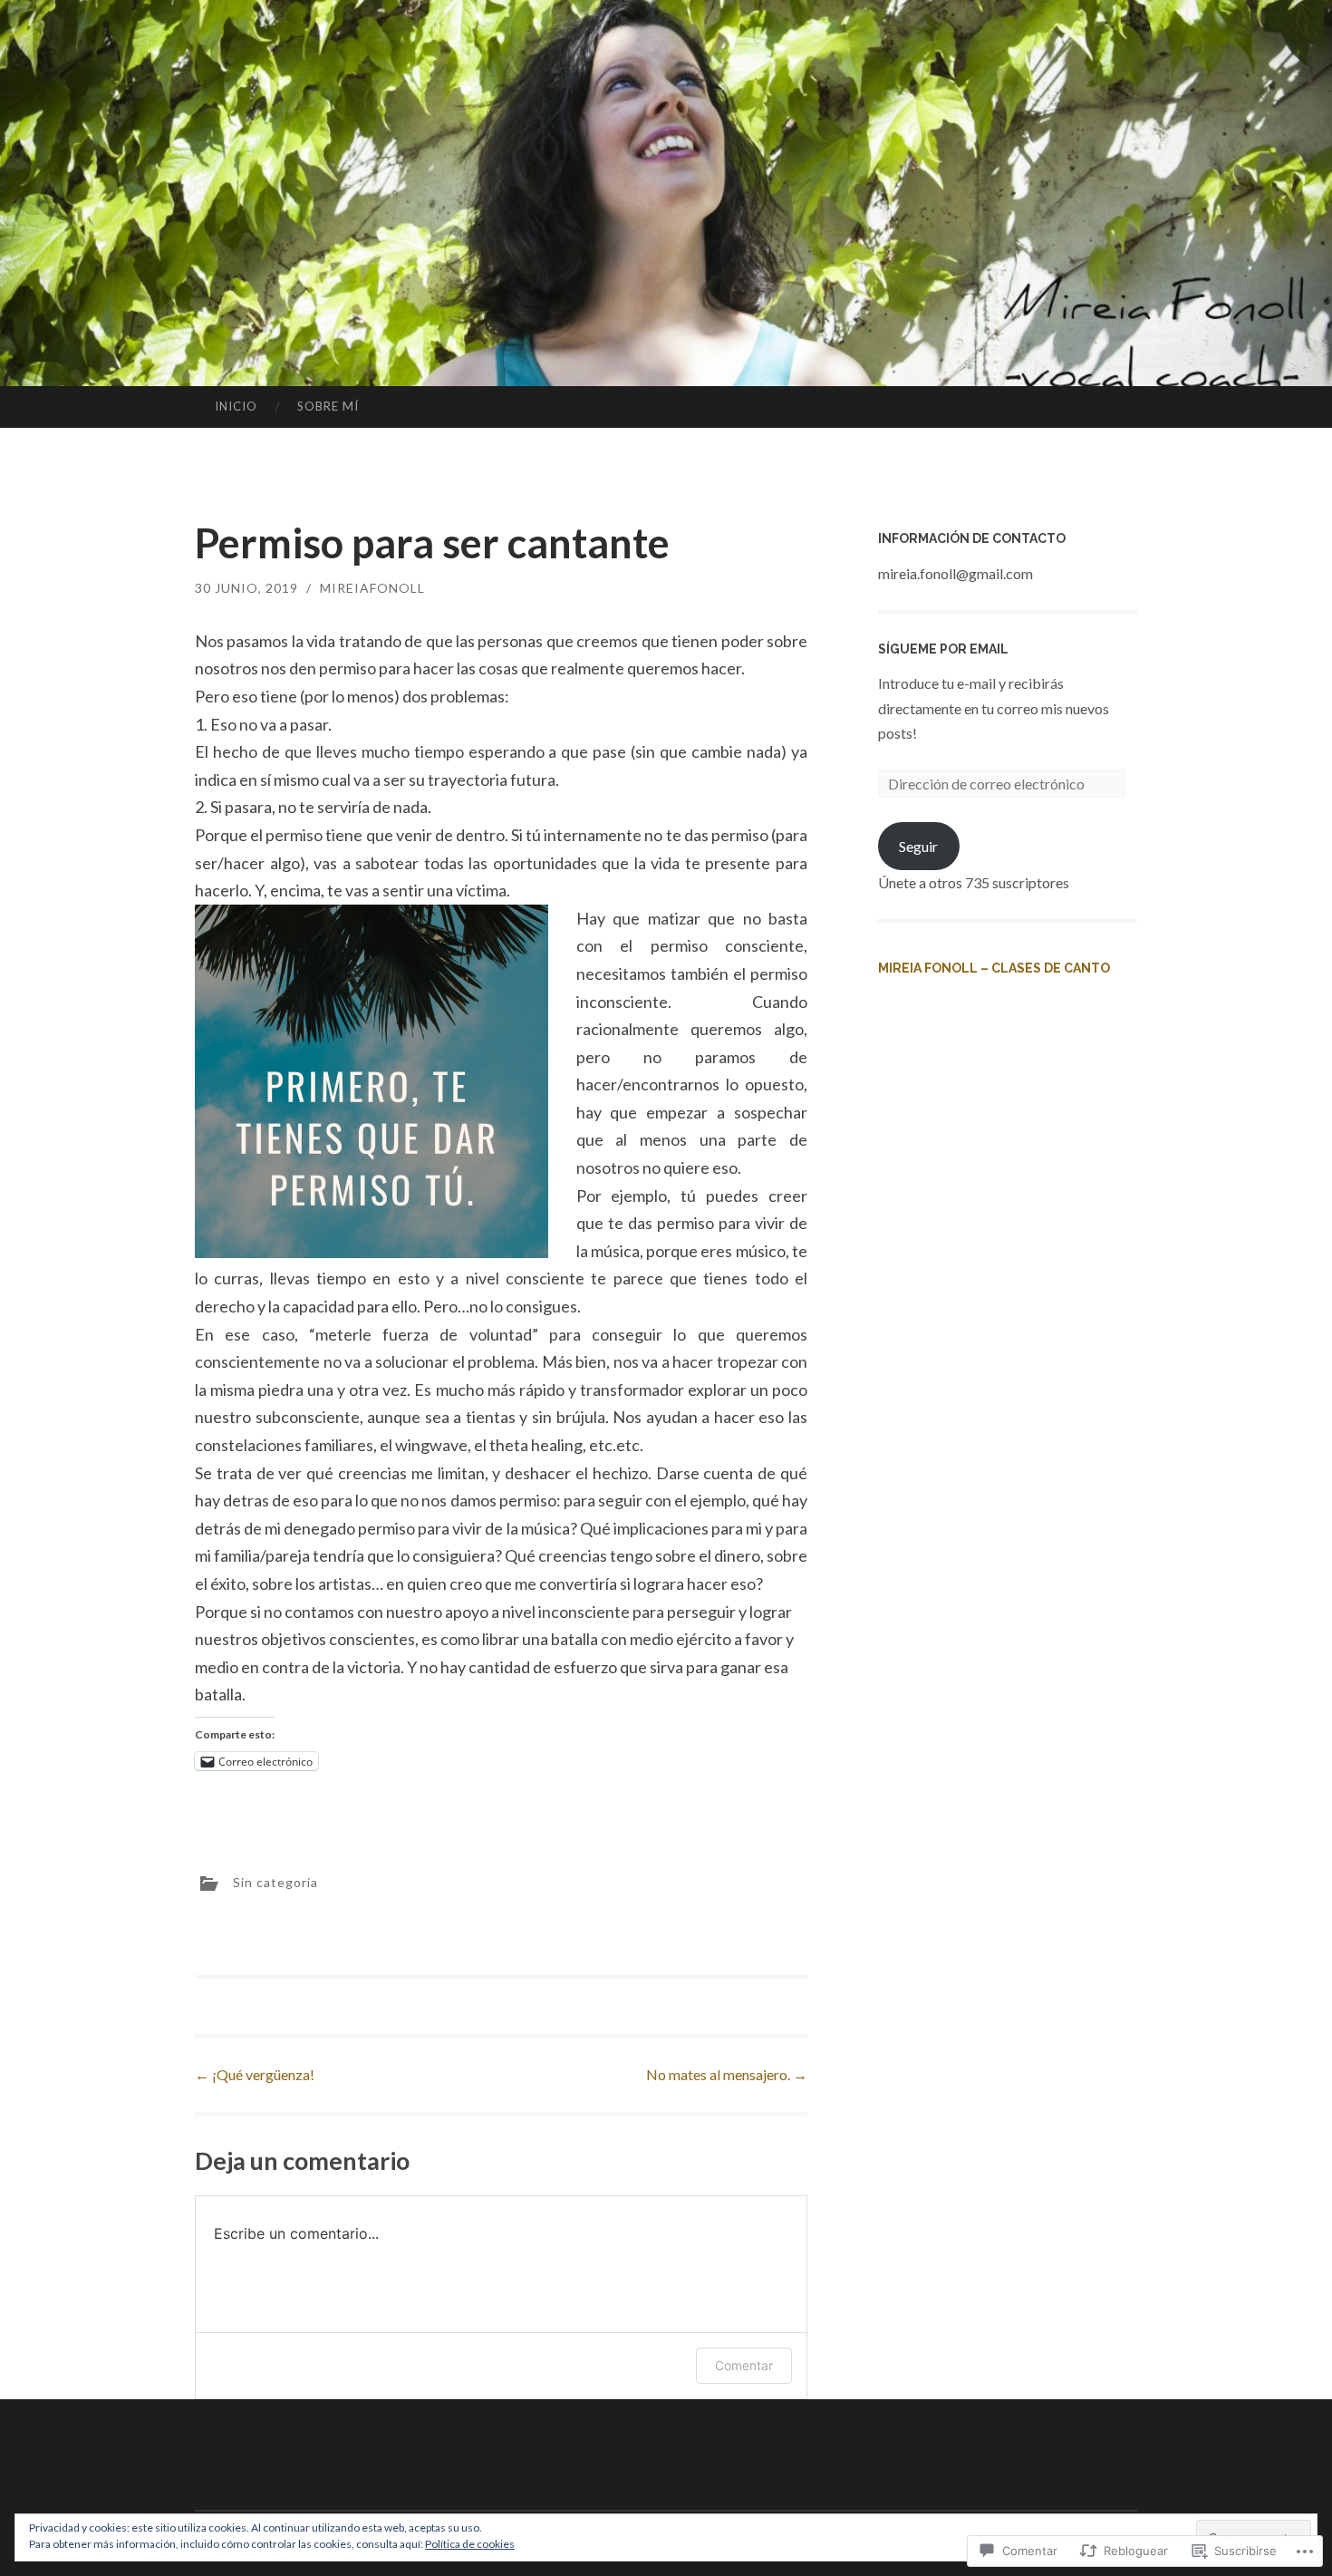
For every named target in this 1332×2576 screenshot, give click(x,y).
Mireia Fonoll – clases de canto (994, 968)
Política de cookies (470, 2544)
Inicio (236, 406)
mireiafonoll (372, 588)
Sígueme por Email (943, 649)
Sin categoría (275, 1881)
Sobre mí (328, 406)
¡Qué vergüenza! (255, 2074)
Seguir (918, 846)
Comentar (744, 2365)
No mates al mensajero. (727, 2074)
